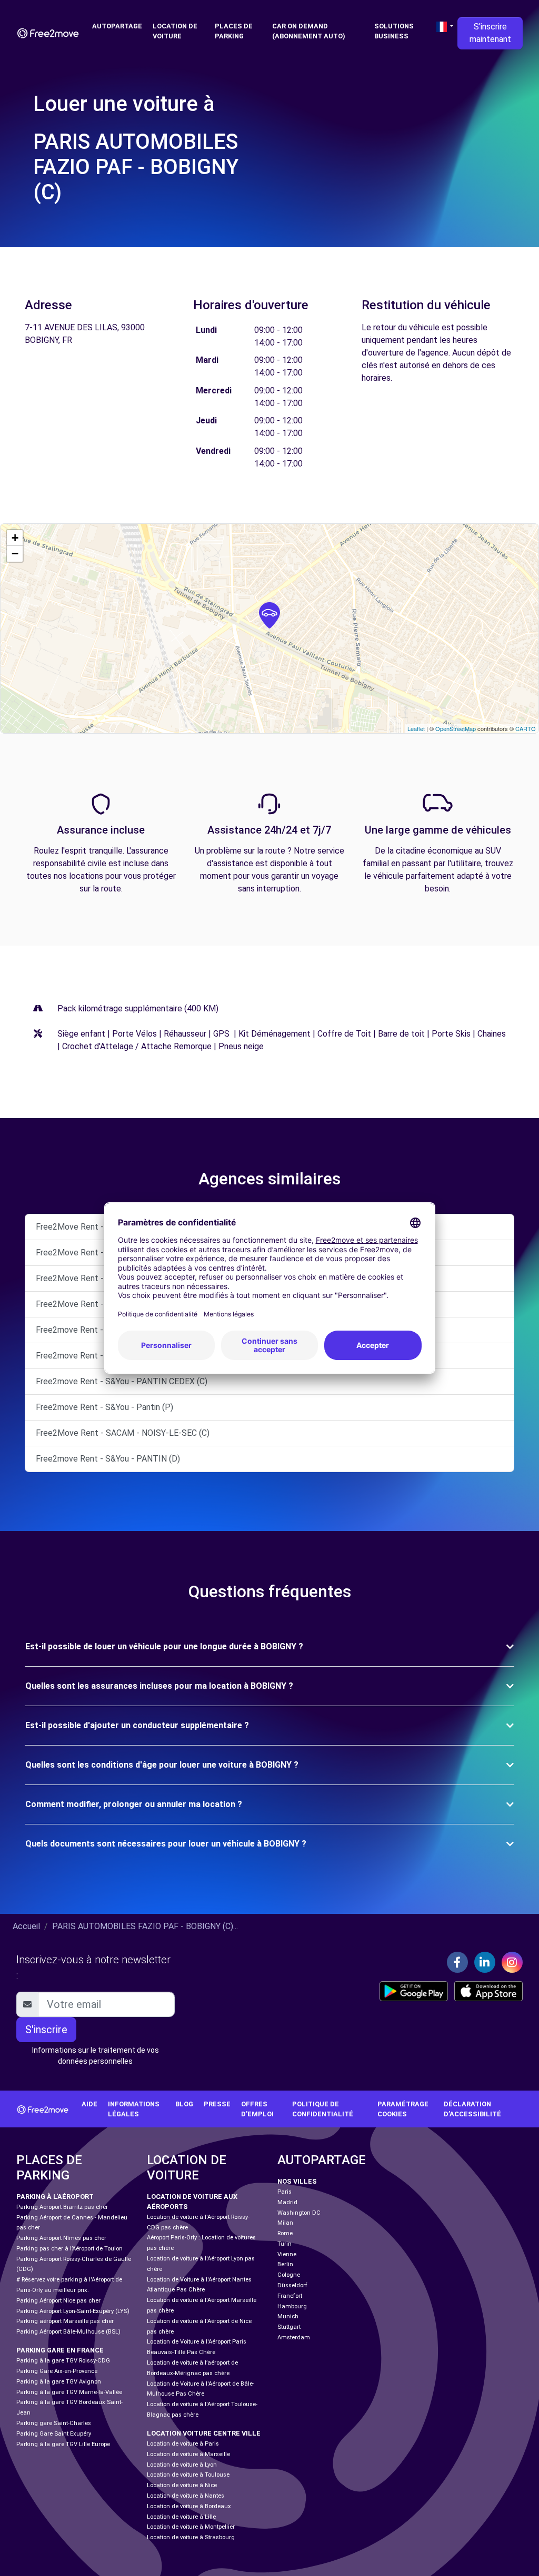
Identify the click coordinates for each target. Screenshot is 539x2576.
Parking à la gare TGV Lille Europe (63, 2444)
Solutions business (394, 31)
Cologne (289, 2275)
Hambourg (292, 2306)
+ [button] (15, 538)
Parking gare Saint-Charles (54, 2423)
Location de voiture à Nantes (186, 2496)
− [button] (15, 554)
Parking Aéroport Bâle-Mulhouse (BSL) (68, 2332)
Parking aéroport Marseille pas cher (65, 2321)
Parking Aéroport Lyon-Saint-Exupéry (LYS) (73, 2311)
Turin (285, 2244)
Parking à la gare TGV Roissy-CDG (63, 2361)
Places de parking (234, 31)
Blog (184, 2104)
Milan (285, 2223)
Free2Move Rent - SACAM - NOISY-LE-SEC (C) (123, 1433)
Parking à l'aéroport (55, 2197)
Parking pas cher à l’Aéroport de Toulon (69, 2249)
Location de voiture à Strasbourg (191, 2537)
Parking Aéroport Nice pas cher (58, 2301)
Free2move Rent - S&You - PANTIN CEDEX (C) (122, 1381)
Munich (288, 2316)
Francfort (290, 2296)
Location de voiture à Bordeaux (189, 2506)
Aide (89, 2104)
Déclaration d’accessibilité (472, 2109)
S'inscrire (46, 2030)
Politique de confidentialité (323, 2109)
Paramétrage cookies (403, 2109)
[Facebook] (457, 1962)
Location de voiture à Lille (181, 2517)
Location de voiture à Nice (182, 2485)
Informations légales (134, 2109)
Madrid (287, 2202)
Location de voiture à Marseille (188, 2454)
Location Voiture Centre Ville (204, 2433)
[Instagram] (512, 1962)
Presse (217, 2104)
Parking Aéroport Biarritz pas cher (62, 2207)
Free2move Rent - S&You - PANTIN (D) (108, 1459)
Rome (285, 2233)
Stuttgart (289, 2327)
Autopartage (117, 26)
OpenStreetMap (456, 728)
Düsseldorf (292, 2285)
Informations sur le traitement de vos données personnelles (96, 2056)
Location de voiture (175, 31)
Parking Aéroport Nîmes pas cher (61, 2238)
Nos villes (297, 2181)
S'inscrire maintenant (490, 33)
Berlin (285, 2264)
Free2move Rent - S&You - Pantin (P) (104, 1407)
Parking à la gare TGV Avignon (59, 2382)
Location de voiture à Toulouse (188, 2475)
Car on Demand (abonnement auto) (309, 31)
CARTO (526, 728)
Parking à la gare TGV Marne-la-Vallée (69, 2392)
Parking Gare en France (60, 2350)
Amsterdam (294, 2337)
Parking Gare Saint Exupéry (54, 2434)
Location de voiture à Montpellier (191, 2527)
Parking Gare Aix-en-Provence (57, 2371)
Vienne (287, 2254)
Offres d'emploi (257, 2109)
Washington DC (299, 2213)
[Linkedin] (485, 1962)
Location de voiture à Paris (183, 2444)
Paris (285, 2192)
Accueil (26, 1926)
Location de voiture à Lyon (182, 2465)
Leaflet (416, 728)
